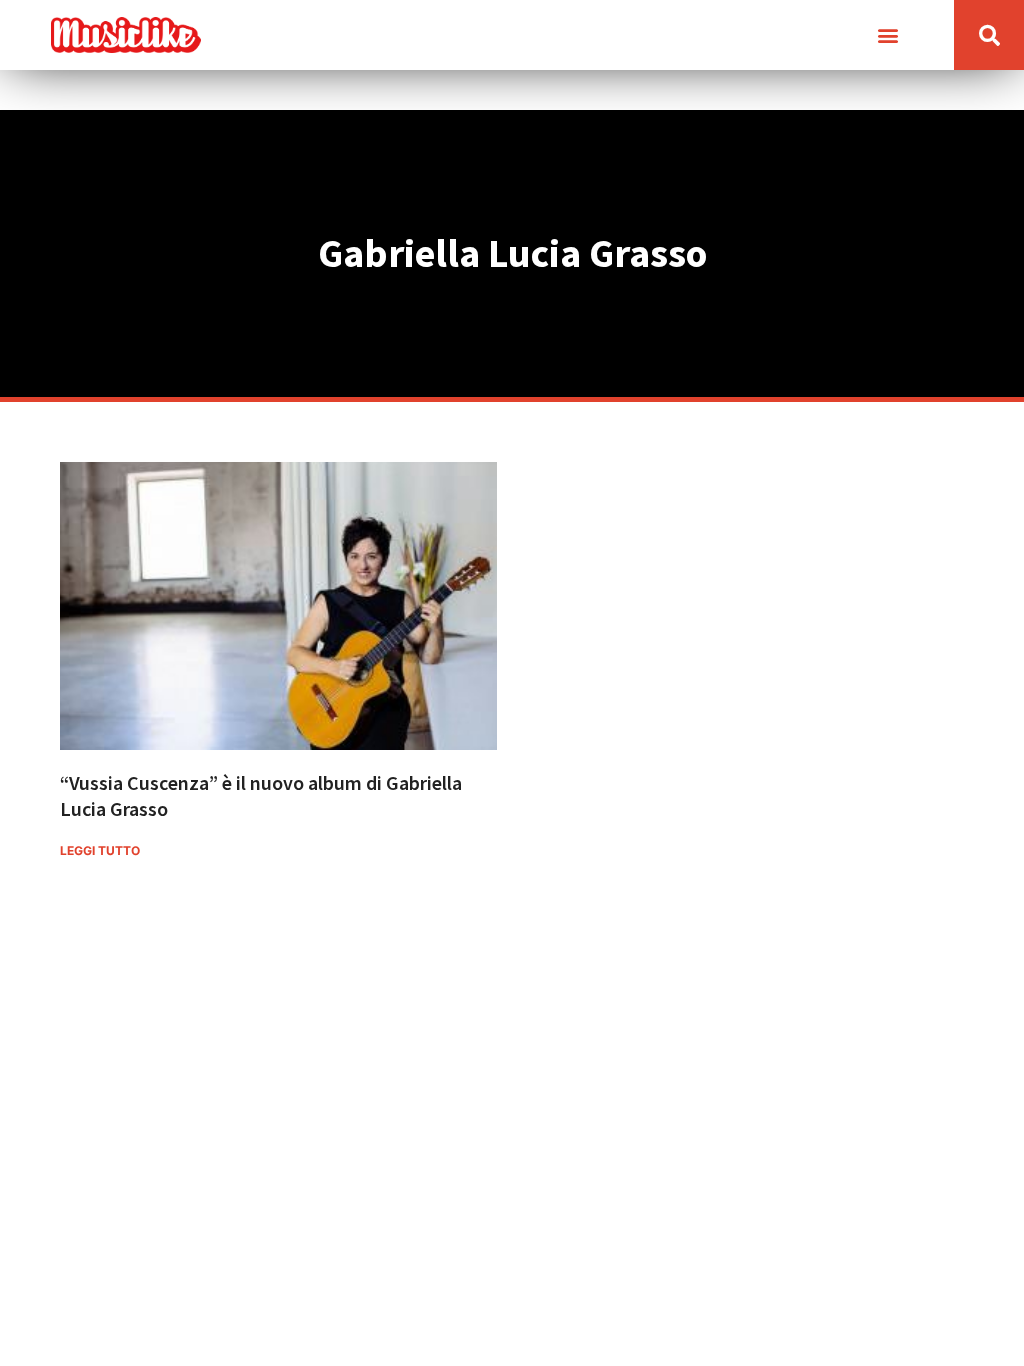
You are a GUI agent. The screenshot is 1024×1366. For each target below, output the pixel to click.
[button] (887, 35)
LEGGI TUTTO (100, 850)
